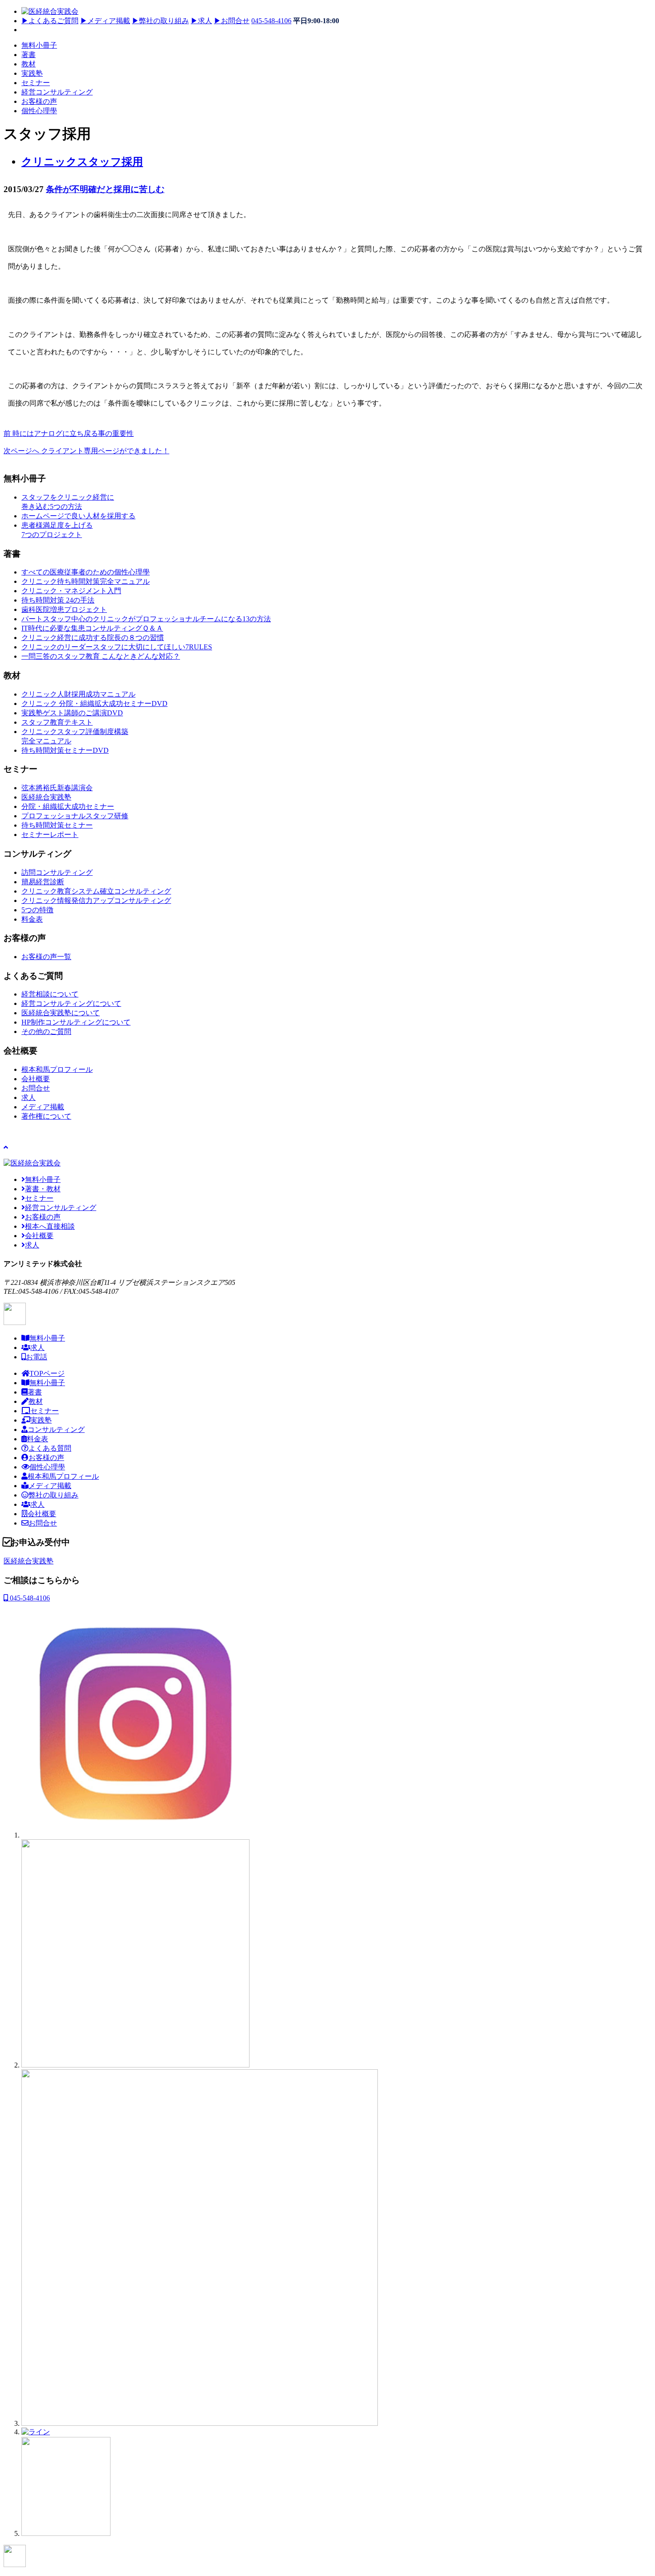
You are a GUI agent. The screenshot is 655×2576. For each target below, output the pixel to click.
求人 (201, 21)
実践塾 (32, 73)
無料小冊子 (39, 45)
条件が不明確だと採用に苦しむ (105, 189)
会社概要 (39, 1236)
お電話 (37, 1357)
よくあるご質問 (50, 21)
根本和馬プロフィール (63, 1476)
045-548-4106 (271, 21)
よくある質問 (50, 1448)
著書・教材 (43, 1189)
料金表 (37, 1439)
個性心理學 (39, 111)
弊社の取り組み (160, 21)
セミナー (36, 83)
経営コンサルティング (57, 92)
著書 (29, 55)
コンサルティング (56, 1430)
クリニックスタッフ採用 (82, 162)
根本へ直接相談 (50, 1226)
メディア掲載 (105, 21)
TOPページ (47, 1373)
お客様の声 (39, 101)
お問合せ (232, 21)
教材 (29, 64)
